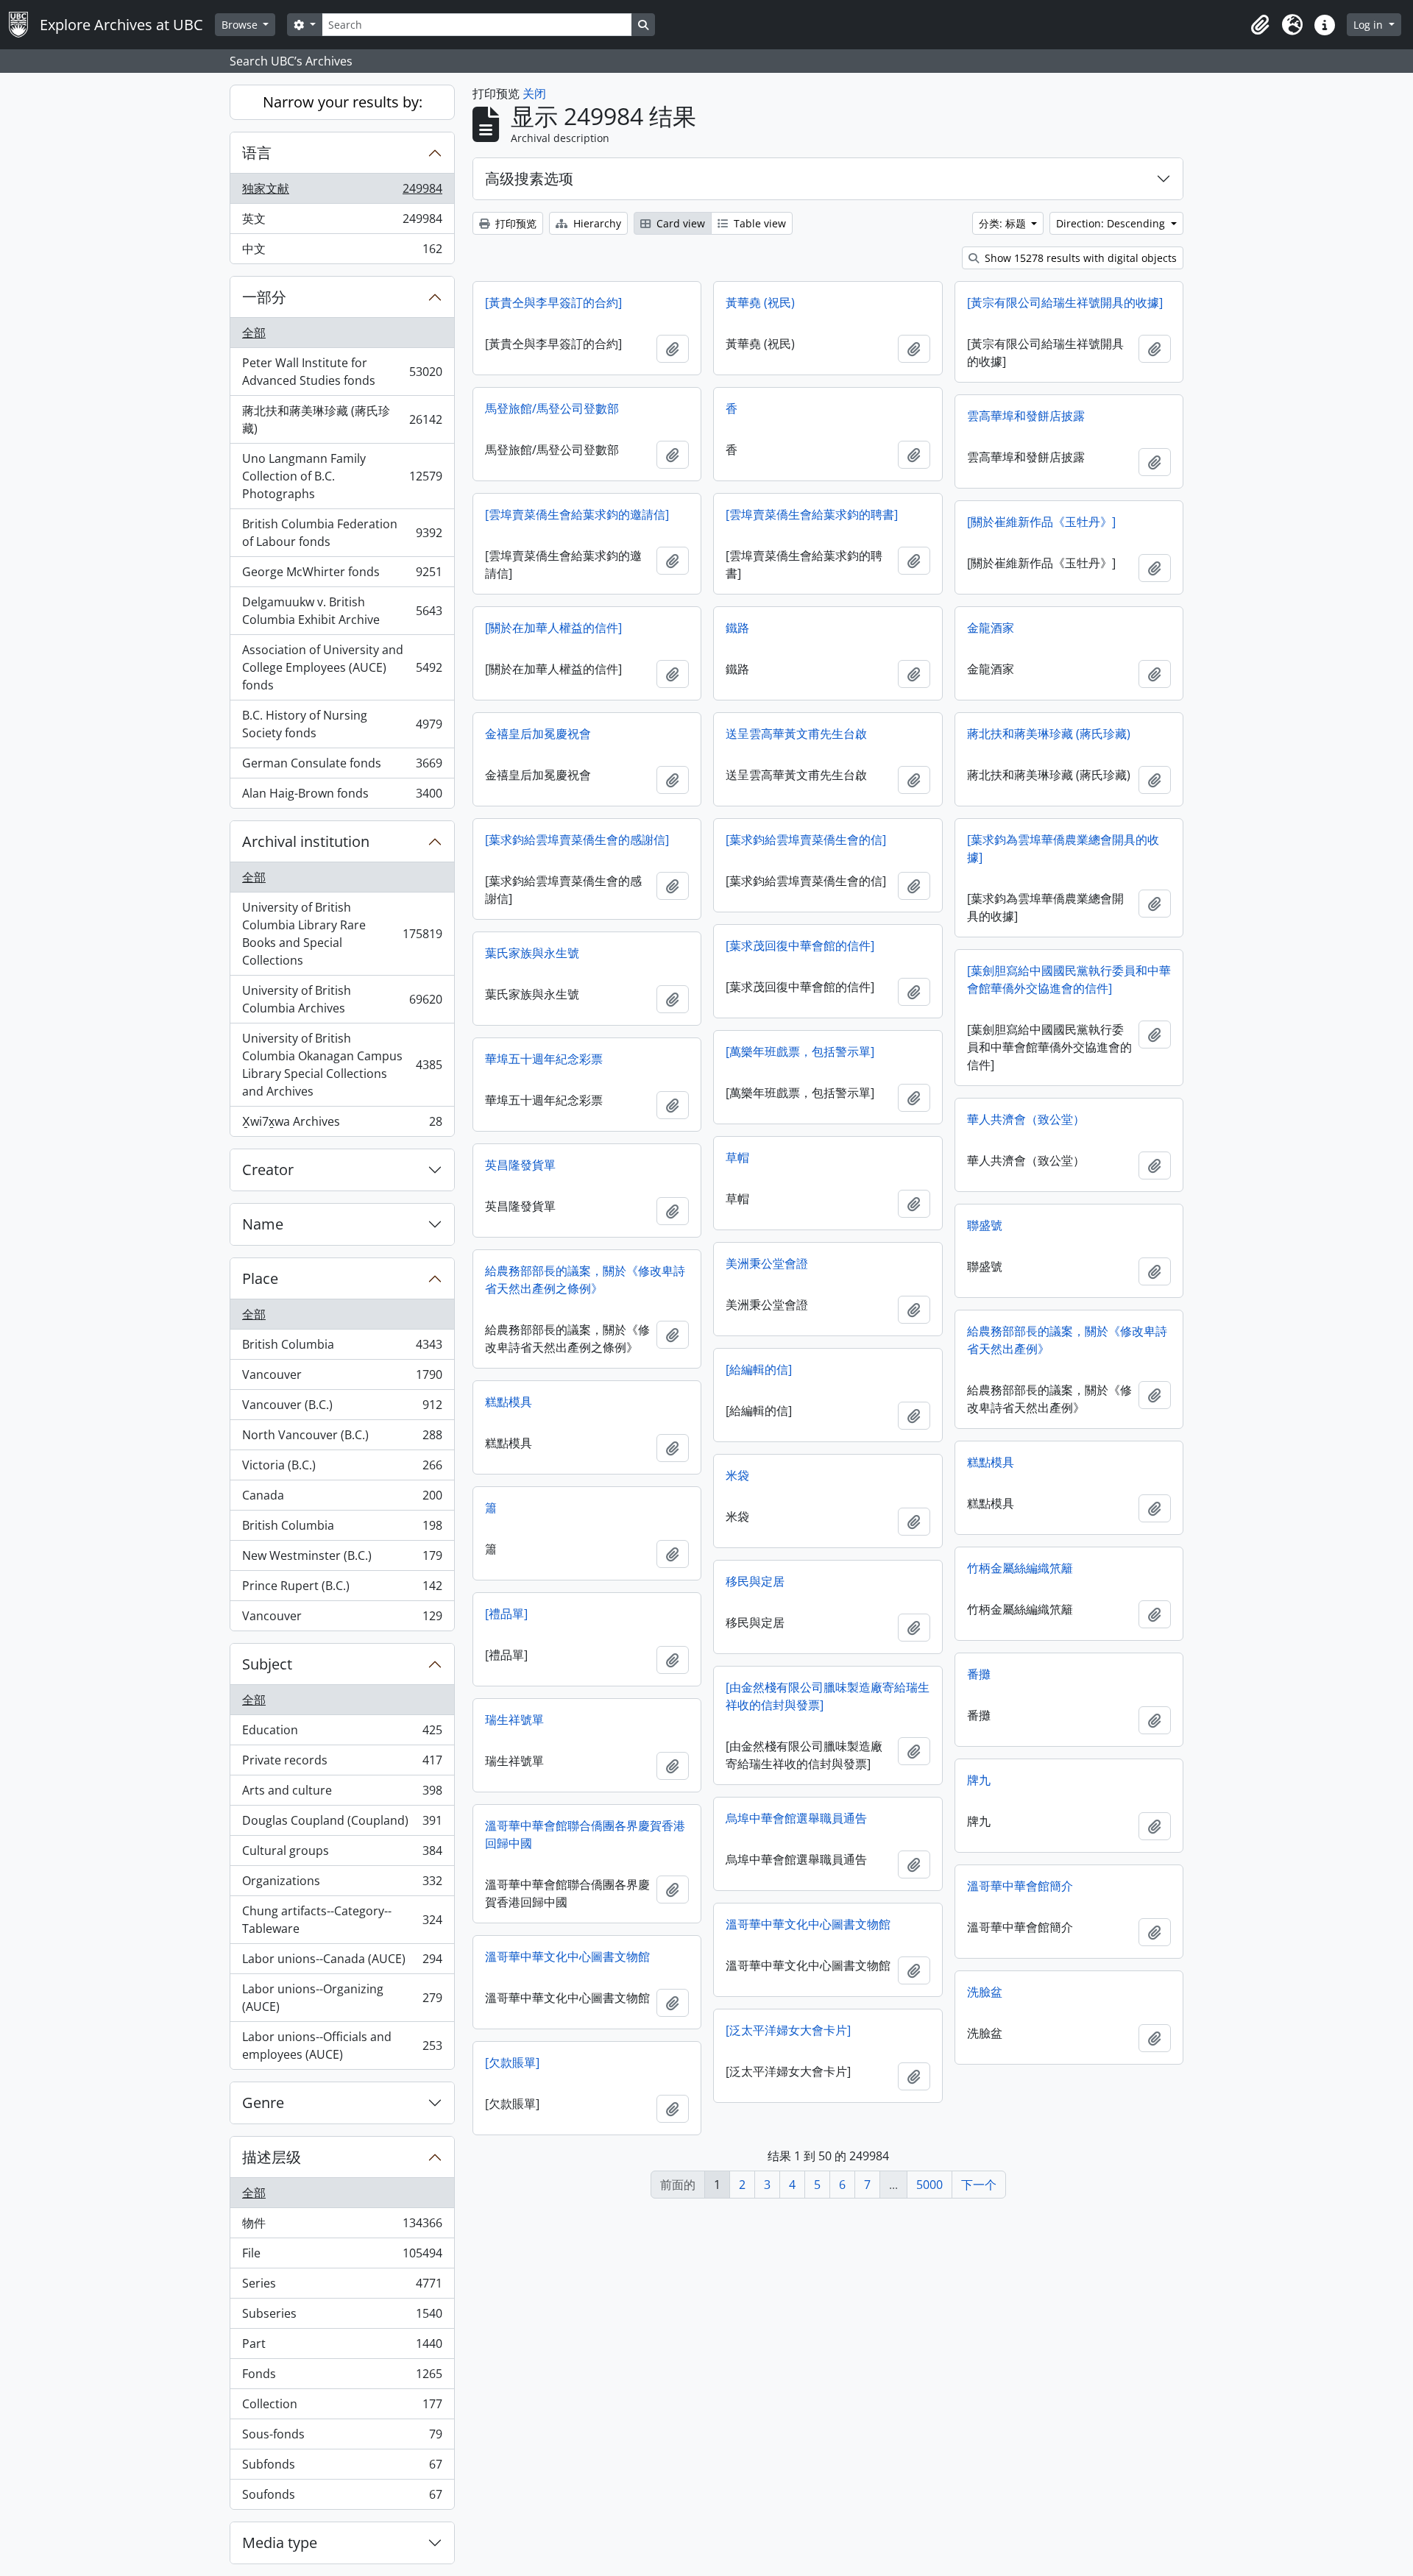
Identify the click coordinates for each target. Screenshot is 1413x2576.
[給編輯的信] (759, 1369)
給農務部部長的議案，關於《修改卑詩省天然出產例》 (1067, 1340)
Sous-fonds (342, 2438)
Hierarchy (596, 223)
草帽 (737, 1157)
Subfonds (342, 2468)
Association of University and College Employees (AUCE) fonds (342, 667)
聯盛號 (985, 1225)
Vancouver (342, 1378)
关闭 (534, 93)
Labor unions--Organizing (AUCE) (342, 1998)
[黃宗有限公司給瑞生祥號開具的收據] (1065, 302)
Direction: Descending (1112, 223)
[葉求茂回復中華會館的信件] (800, 945)
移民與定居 (755, 1581)
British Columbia (342, 1348)
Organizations (342, 1884)
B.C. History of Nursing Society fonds (342, 724)
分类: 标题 (1004, 223)
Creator (268, 1170)
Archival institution (306, 841)
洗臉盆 (985, 1992)
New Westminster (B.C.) (342, 1559)
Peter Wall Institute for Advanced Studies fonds (342, 372)
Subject (267, 1664)
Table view (758, 223)
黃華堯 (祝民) (760, 302)
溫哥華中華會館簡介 (1020, 1886)
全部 (254, 333)
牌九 (979, 1780)
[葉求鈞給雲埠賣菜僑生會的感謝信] (577, 840)
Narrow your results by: (343, 102)
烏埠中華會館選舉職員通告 (796, 1818)
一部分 (264, 297)
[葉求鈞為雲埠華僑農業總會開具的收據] (1063, 848)
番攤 (979, 1674)
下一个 (979, 2185)
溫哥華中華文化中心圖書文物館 (808, 1924)
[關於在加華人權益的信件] (553, 628)
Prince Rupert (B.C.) (342, 1589)
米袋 (737, 1475)
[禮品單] (506, 1614)
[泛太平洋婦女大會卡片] (788, 2030)
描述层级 (272, 2157)
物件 (342, 2226)
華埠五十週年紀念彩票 (544, 1059)
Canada (342, 1499)
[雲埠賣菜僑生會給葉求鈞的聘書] (812, 514)
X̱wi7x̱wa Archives (342, 1125)
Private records (342, 1764)
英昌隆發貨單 (520, 1165)
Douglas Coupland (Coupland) (342, 1824)
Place (260, 1278)
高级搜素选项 (529, 178)
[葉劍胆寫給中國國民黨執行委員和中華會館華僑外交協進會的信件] (1069, 979)
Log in (1370, 25)
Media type (280, 2543)
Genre (263, 2103)
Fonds (342, 2377)
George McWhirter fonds (342, 575)
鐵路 (737, 628)
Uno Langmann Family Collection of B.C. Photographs (342, 476)
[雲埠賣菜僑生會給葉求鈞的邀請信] (577, 514)
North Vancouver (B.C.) (342, 1438)
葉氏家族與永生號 (532, 953)
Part (342, 2347)
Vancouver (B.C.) (342, 1408)
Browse (241, 25)
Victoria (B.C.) (342, 1469)
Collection (342, 2408)
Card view (679, 223)
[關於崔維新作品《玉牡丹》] (1041, 522)
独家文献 (342, 192)
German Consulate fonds (342, 767)
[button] (1260, 25)
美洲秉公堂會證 (767, 1263)
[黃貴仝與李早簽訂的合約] (553, 302)
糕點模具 (509, 1402)
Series (342, 2287)
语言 (257, 153)
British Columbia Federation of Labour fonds (342, 533)
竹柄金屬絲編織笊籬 (1020, 1568)
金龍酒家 (991, 628)
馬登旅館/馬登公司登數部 (552, 408)
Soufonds (342, 2498)
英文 (342, 222)
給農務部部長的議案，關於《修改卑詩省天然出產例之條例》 (585, 1280)
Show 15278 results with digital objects (1079, 258)
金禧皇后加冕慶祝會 (538, 734)
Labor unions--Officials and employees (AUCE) (342, 2045)
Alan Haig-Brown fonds (342, 796)
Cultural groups (342, 1854)
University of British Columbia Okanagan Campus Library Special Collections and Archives (342, 1065)
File (342, 2257)
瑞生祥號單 (514, 1720)
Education (342, 1734)
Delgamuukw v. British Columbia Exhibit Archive (342, 611)
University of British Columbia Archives (342, 999)
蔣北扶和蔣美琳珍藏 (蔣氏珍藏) (342, 419)
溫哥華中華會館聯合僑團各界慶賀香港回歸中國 (585, 1834)
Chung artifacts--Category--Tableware (342, 1920)
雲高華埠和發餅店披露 (1026, 416)
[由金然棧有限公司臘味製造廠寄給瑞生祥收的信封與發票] (828, 1696)
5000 (929, 2185)
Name (263, 1224)
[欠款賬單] (512, 2062)
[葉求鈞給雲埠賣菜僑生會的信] (806, 840)
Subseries (342, 2317)
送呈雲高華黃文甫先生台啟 (796, 734)
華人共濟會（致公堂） (1026, 1119)
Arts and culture (342, 1794)
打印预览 (514, 223)
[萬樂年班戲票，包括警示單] (800, 1051)
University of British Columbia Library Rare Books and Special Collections (342, 934)
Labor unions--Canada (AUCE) (342, 1962)
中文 (342, 252)
